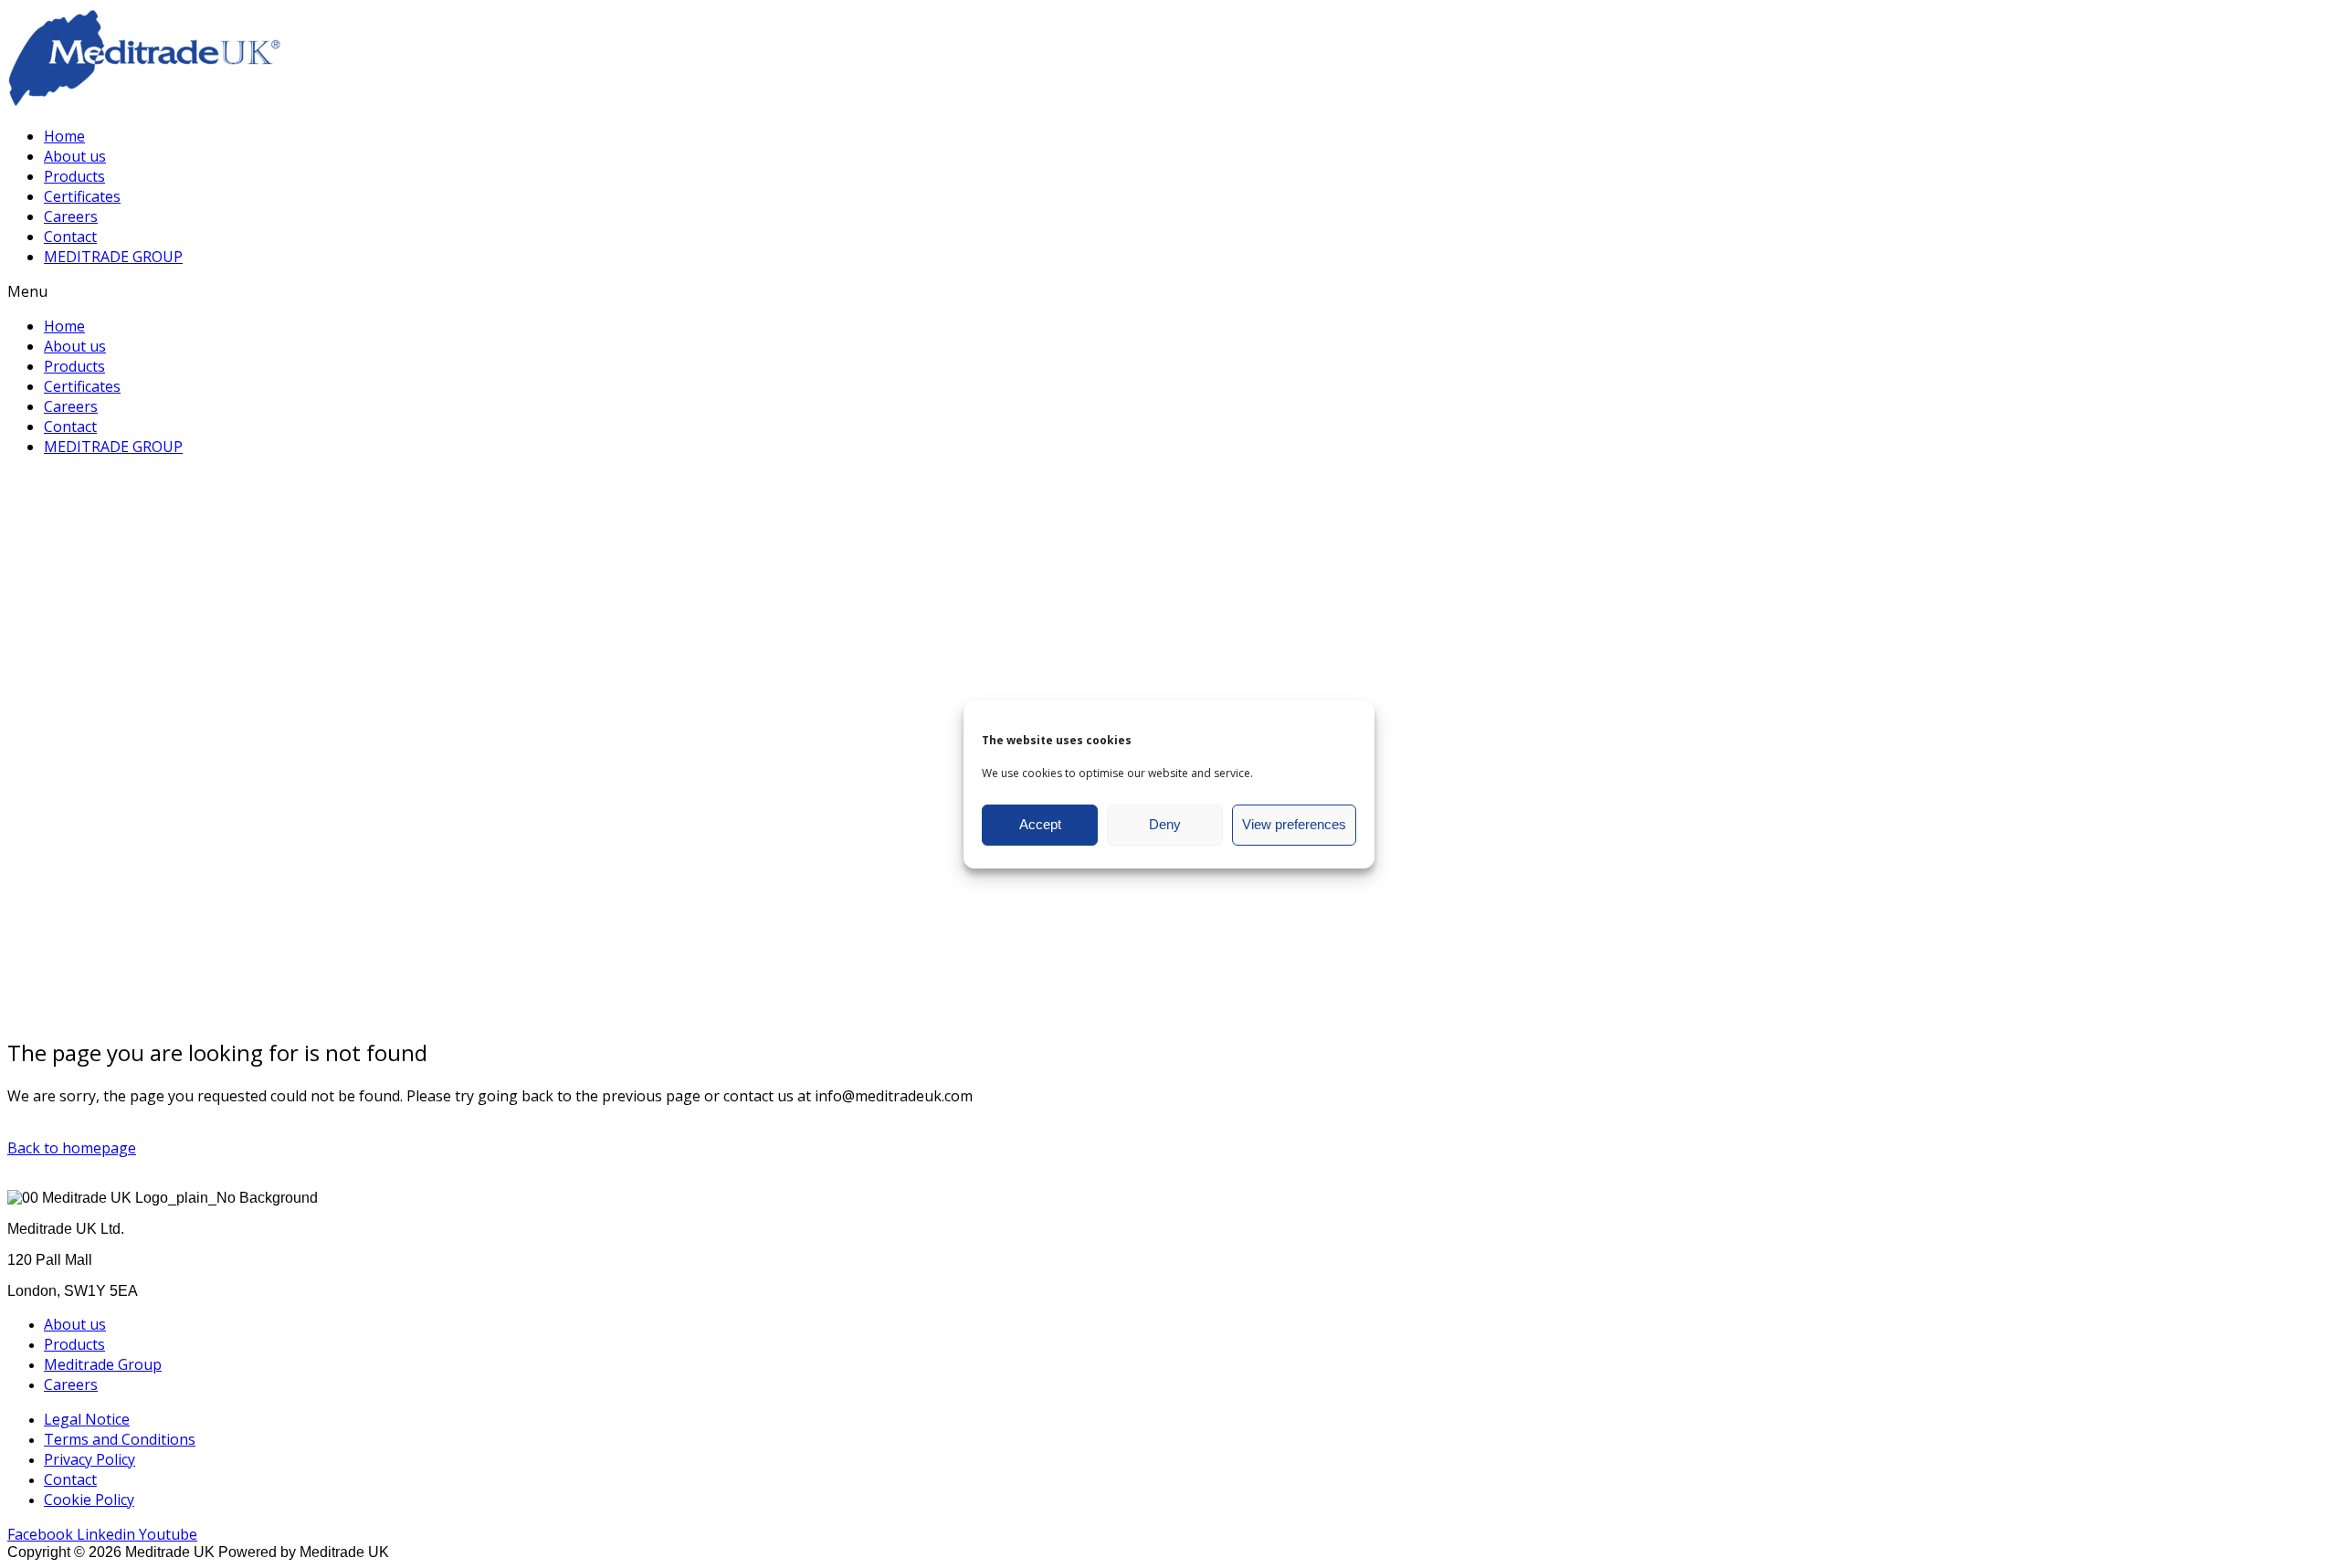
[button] (1169, 291)
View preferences (1294, 824)
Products (74, 176)
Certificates (82, 196)
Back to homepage (72, 1148)
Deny (1165, 824)
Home (64, 136)
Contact (70, 237)
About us (75, 156)
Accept (1040, 824)
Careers (71, 216)
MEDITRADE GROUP (113, 257)
